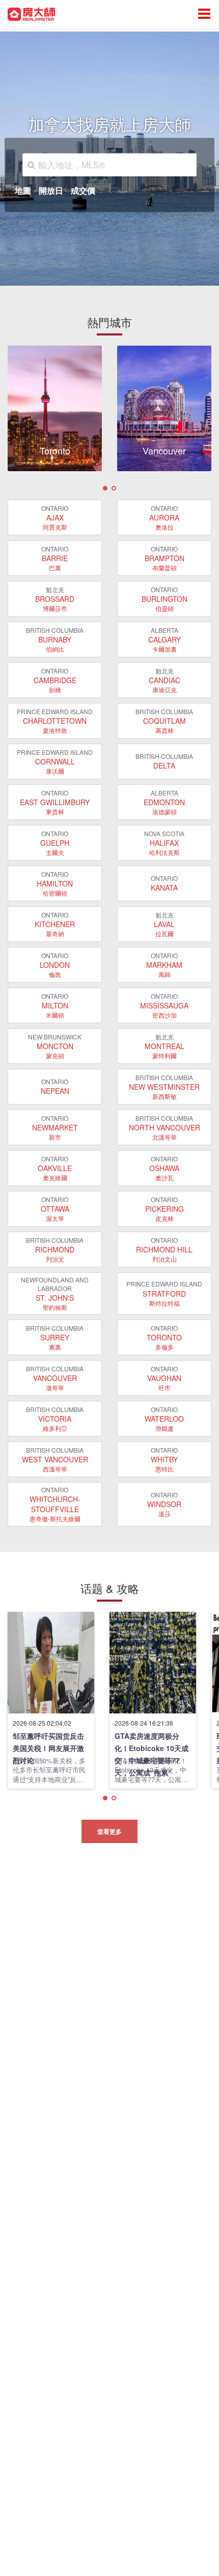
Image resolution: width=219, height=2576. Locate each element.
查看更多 (109, 1831)
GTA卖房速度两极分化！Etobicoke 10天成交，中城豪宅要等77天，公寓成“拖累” (152, 1742)
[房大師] (31, 13)
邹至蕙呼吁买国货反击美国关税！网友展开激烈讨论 (48, 1742)
